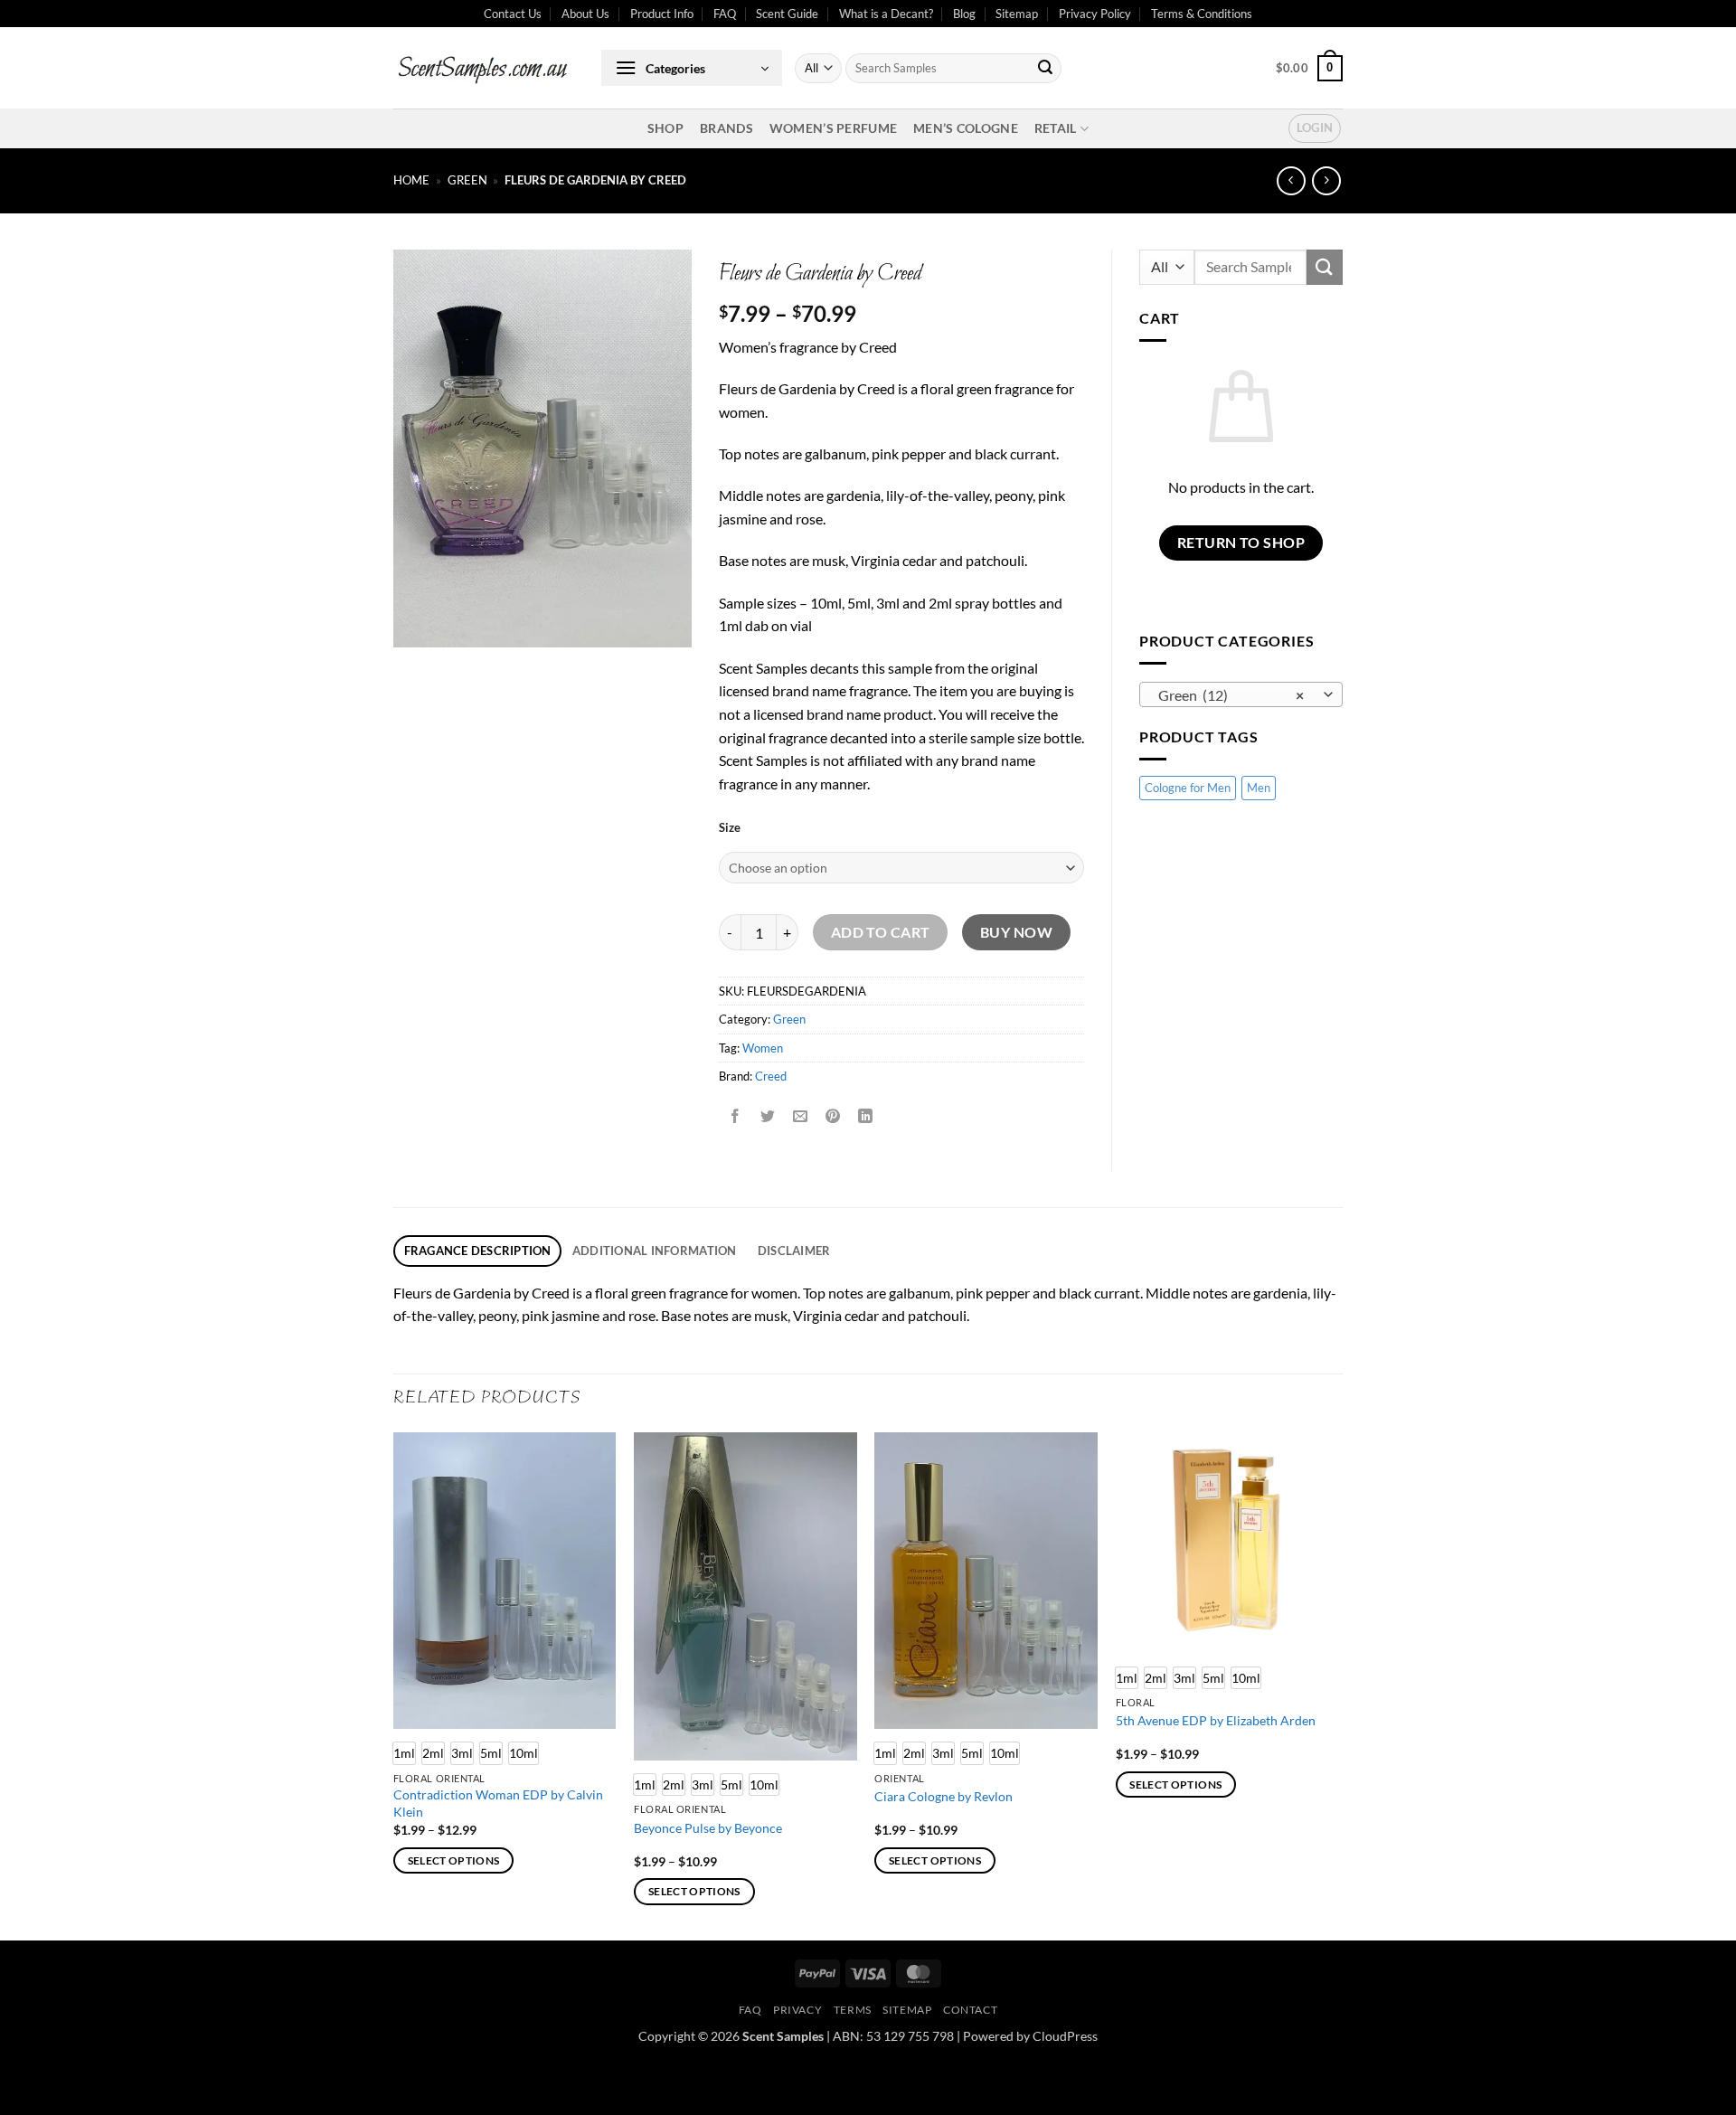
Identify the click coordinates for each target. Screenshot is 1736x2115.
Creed (771, 1076)
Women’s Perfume (833, 128)
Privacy (797, 2010)
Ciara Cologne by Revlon (943, 1796)
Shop (665, 128)
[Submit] (1045, 69)
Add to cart (881, 932)
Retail (1056, 128)
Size (730, 828)
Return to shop (1241, 543)
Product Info (662, 14)
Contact (970, 2010)
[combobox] (1241, 694)
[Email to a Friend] (801, 1117)
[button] (692, 68)
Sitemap (1017, 14)
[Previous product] (1326, 180)
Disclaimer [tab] (794, 1251)
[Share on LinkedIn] (866, 1117)
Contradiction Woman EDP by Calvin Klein (498, 1803)
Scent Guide (787, 14)
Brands (726, 128)
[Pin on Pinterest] (833, 1117)
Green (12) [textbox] (1231, 695)
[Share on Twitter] (768, 1117)
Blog (964, 14)
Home (411, 180)
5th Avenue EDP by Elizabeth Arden (1216, 1720)
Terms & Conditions (1202, 14)
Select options (454, 1860)
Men (1259, 788)
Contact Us (513, 14)
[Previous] (394, 1685)
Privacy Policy (1095, 14)
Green (467, 180)
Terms (853, 2010)
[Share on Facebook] (736, 1117)
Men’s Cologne (966, 128)
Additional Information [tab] (655, 1251)
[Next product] (1291, 180)
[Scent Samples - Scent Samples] (484, 68)
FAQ (725, 14)
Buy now (1016, 932)
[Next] (1337, 1685)
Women (763, 1048)
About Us (585, 14)
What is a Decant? (886, 14)
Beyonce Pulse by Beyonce (708, 1828)
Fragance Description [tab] (478, 1251)
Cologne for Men (1188, 788)
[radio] (433, 1753)
